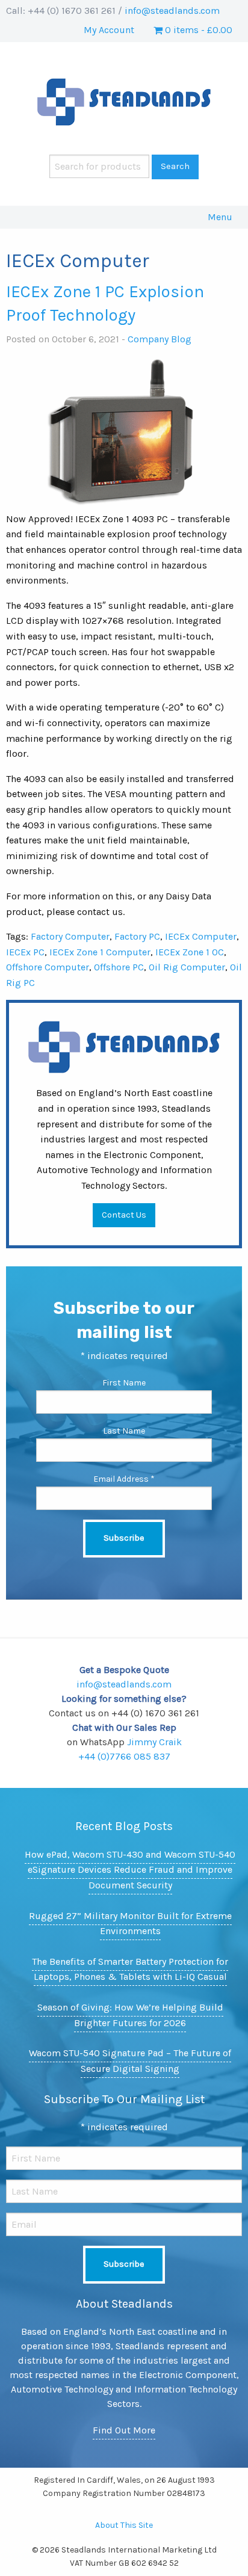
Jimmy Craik (154, 1742)
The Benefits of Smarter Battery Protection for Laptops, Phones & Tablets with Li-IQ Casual (130, 1969)
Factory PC (137, 936)
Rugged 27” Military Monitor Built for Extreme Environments (130, 1924)
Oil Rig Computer (187, 967)
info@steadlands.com (172, 11)
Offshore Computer (48, 967)
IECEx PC (25, 952)
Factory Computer (70, 936)
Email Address (124, 1479)
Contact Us (124, 1215)
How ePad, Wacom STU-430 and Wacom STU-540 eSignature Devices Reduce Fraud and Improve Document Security (130, 1870)
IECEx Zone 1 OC (190, 952)
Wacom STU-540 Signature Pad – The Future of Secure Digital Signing (130, 2061)
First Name (124, 1383)
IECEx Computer (201, 936)
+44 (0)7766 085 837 (124, 1756)
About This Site (124, 2525)
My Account (109, 30)
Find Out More (124, 2430)
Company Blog (160, 339)
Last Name (124, 1431)
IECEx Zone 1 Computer (100, 952)
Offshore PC (119, 967)
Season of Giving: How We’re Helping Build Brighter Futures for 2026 (130, 2015)
